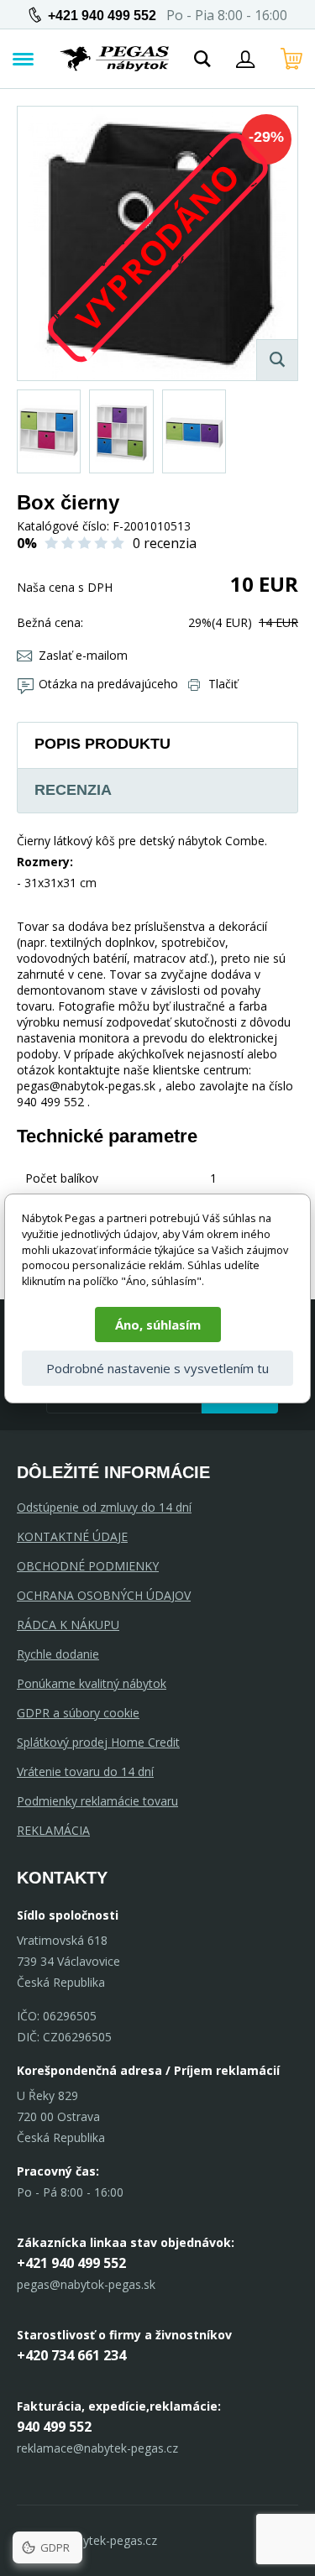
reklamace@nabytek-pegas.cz (97, 2448)
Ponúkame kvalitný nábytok (92, 1683)
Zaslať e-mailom (83, 655)
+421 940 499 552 (102, 16)
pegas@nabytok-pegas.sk (86, 2284)
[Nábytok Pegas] (114, 59)
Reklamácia (53, 1830)
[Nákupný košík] (291, 59)
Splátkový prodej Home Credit (98, 1742)
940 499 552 (54, 2427)
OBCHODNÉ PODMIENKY (88, 1566)
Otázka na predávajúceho (108, 684)
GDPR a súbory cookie (78, 1713)
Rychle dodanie (58, 1654)
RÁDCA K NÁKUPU (68, 1625)
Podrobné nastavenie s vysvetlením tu (157, 1368)
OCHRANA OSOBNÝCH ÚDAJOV (104, 1595)
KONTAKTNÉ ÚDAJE (72, 1536)
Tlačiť (223, 684)
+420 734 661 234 (71, 2355)
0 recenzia (165, 543)
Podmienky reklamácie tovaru (97, 1801)
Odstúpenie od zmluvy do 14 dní (104, 1507)
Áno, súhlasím (158, 1325)
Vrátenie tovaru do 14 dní (85, 1771)
